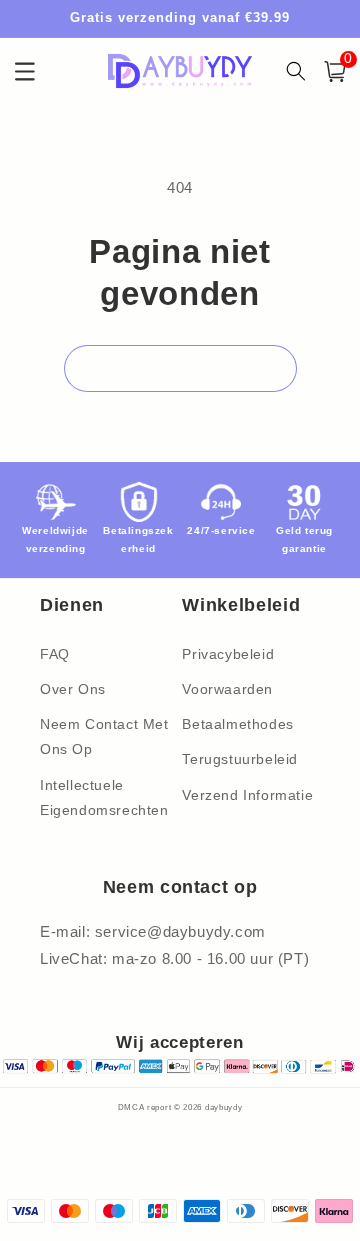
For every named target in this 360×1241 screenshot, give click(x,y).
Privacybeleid (228, 654)
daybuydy (224, 1107)
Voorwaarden (227, 689)
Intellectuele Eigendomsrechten (104, 797)
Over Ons (73, 689)
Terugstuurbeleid (240, 759)
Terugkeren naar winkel (180, 368)
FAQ (55, 654)
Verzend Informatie (247, 795)
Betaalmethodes (237, 724)
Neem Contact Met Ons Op (104, 736)
